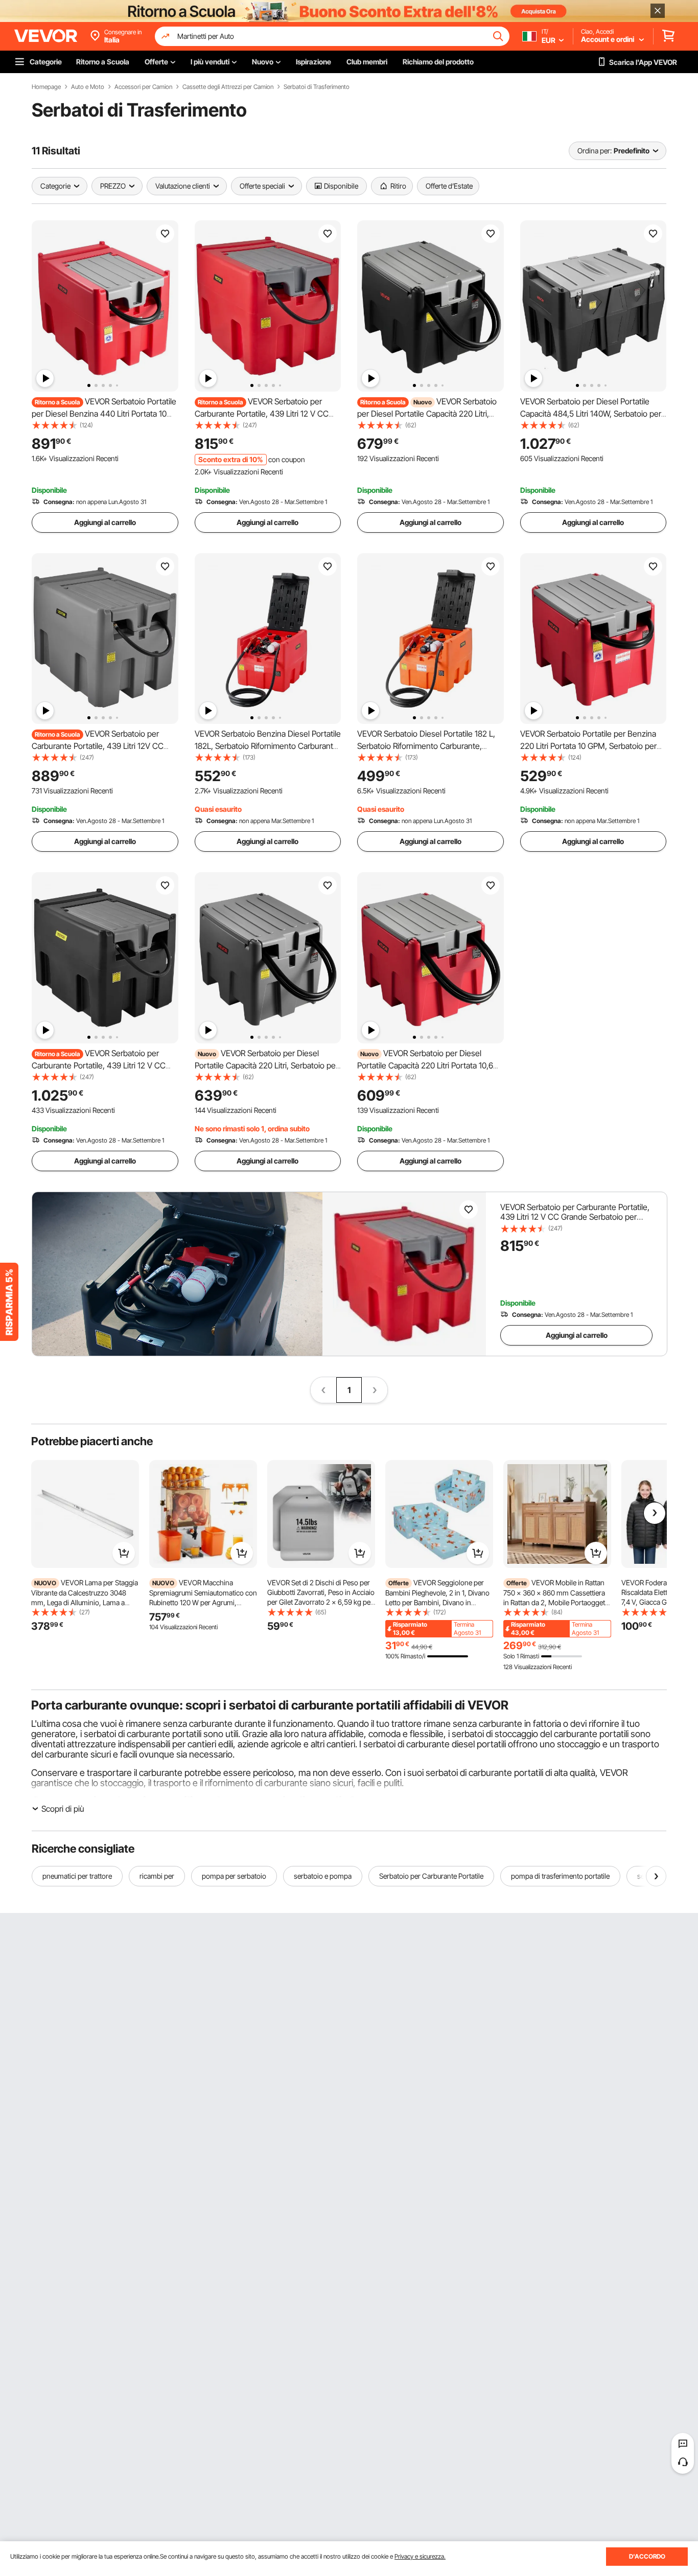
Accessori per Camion (143, 87)
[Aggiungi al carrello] (124, 1553)
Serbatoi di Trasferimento (317, 87)
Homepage (46, 87)
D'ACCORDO (647, 2556)
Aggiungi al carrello (105, 522)
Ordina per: (595, 151)
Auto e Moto (88, 87)
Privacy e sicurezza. (420, 2556)
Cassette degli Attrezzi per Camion (228, 87)
